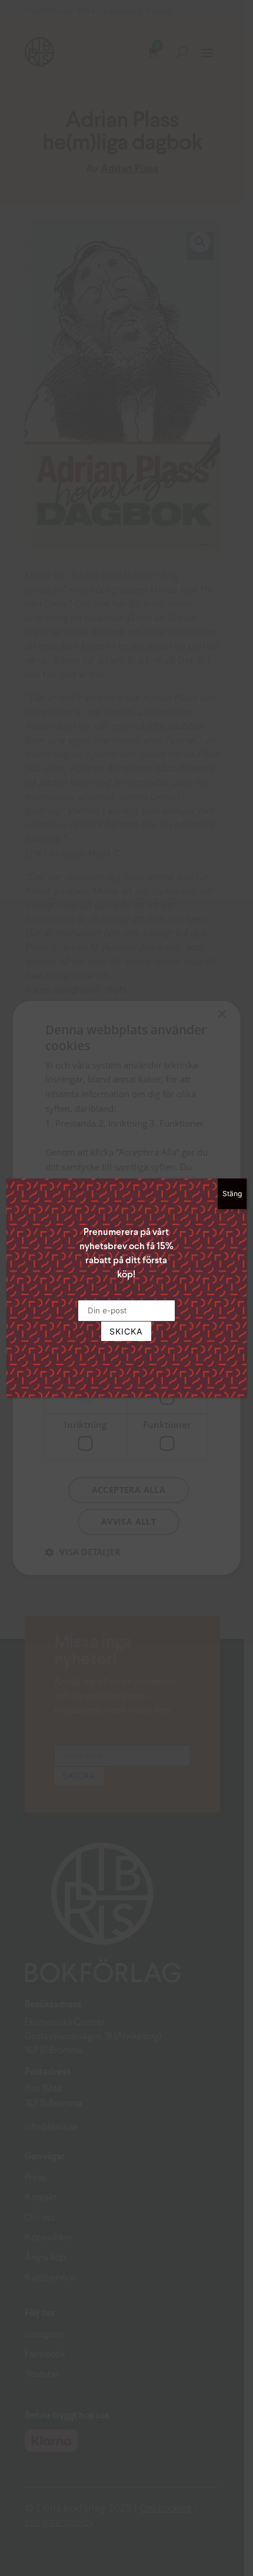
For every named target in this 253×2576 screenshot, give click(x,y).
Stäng (232, 1194)
